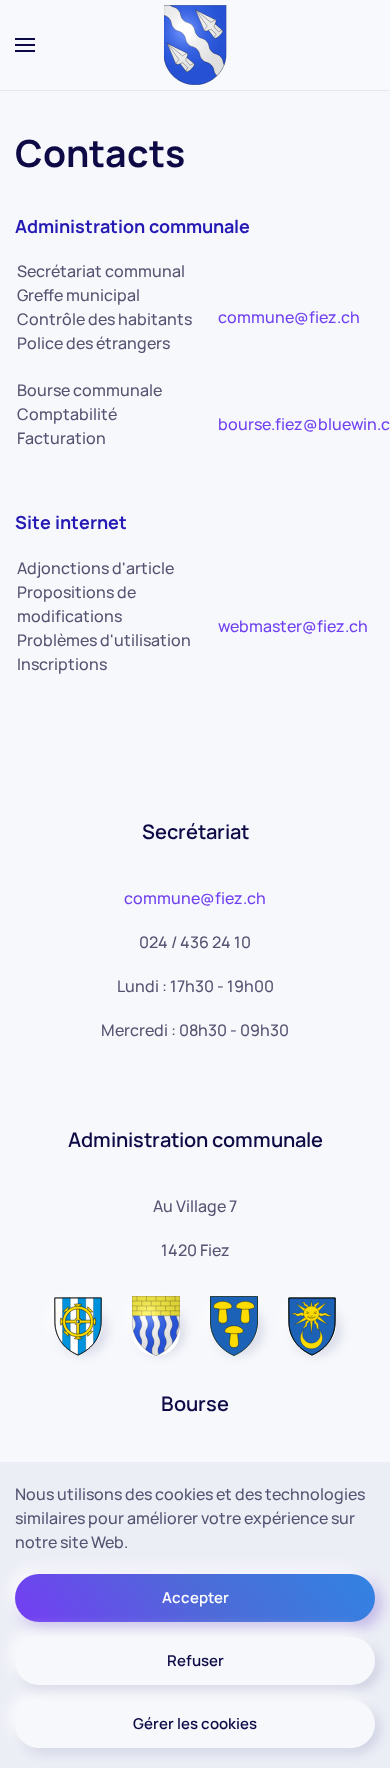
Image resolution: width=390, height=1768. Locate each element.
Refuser (195, 1660)
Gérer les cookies (195, 1723)
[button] (25, 45)
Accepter (195, 1597)
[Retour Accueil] (195, 45)
